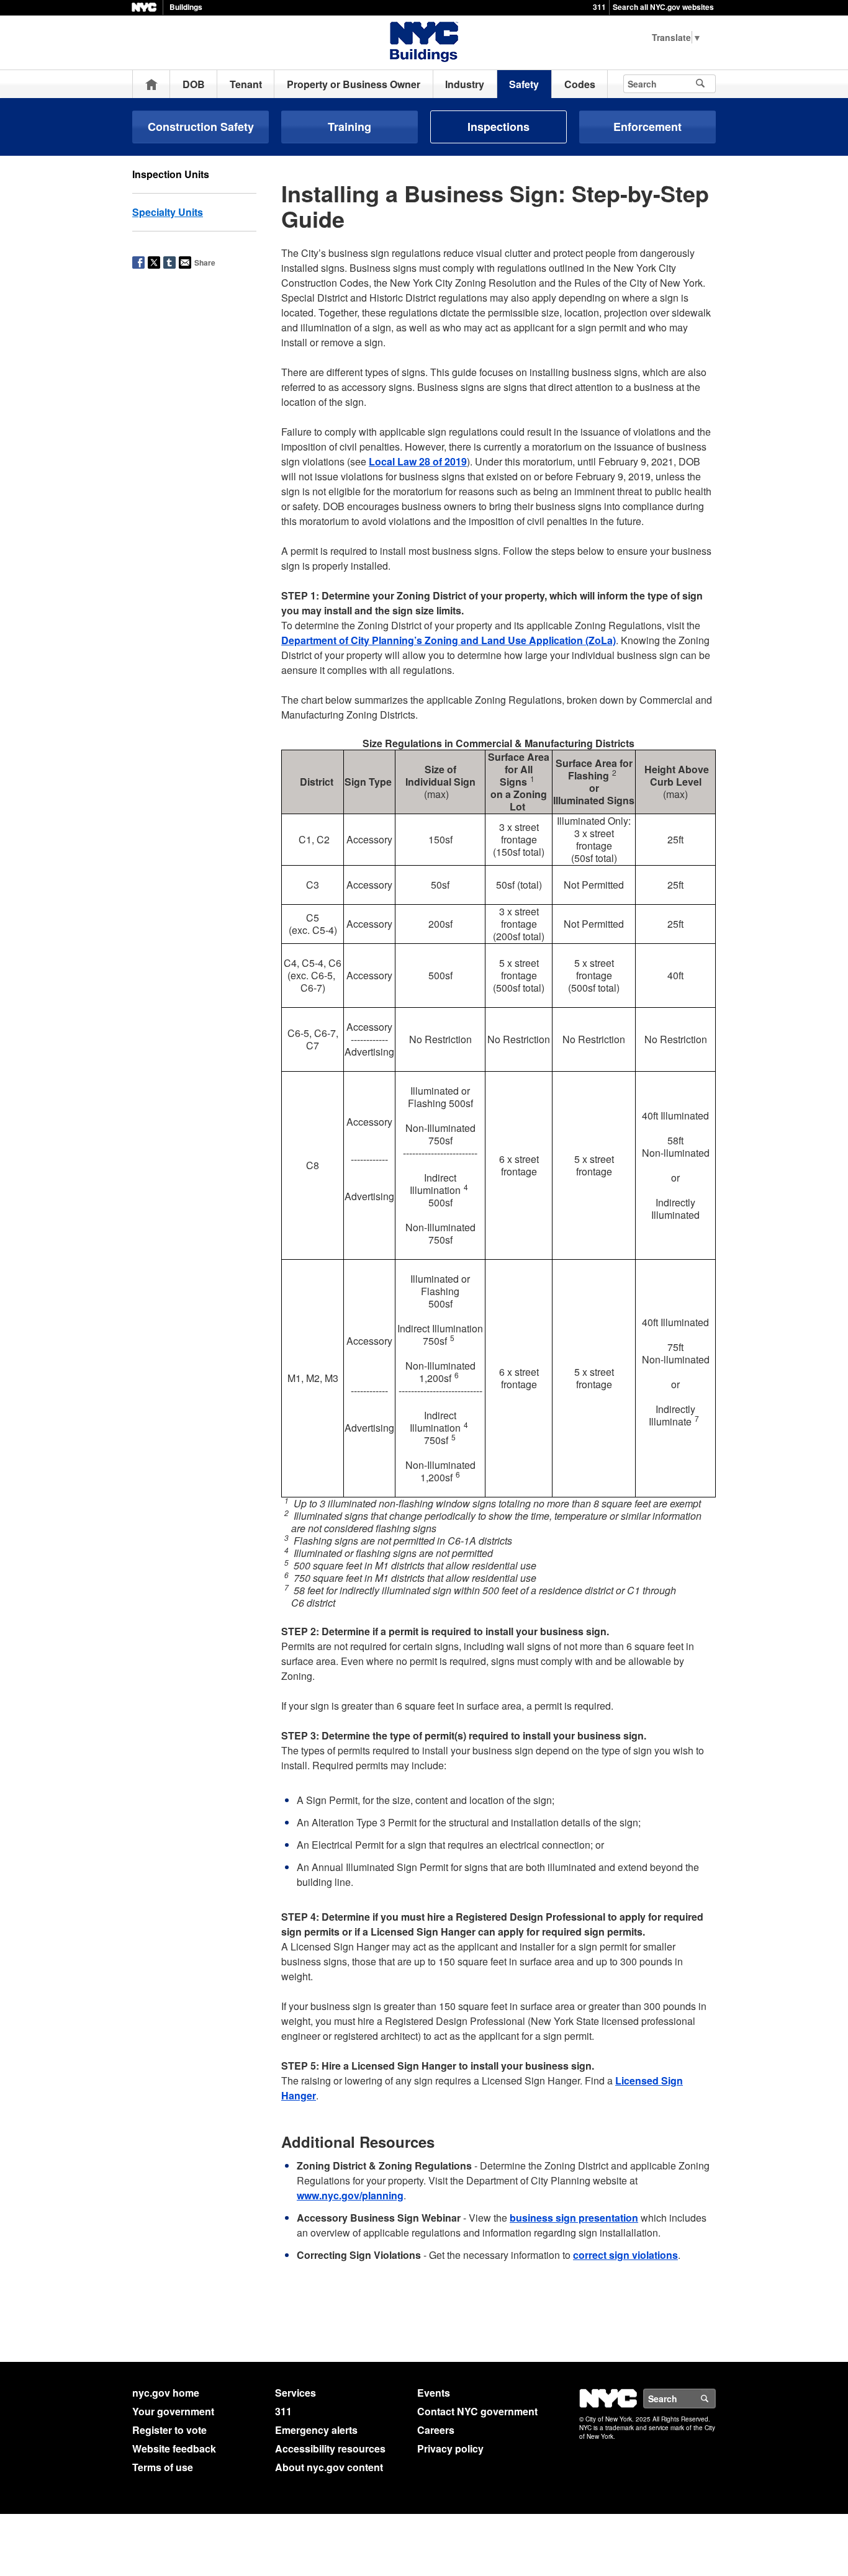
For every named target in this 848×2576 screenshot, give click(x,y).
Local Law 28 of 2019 (418, 461)
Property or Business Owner (354, 84)
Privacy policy (450, 2448)
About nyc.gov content (329, 2467)
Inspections (498, 127)
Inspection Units (171, 174)
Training (350, 127)
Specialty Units (168, 212)
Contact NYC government (477, 2411)
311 (599, 7)
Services (295, 2393)
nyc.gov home (166, 2393)
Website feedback (174, 2448)
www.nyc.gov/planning (350, 2195)
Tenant (246, 84)
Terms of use (163, 2467)
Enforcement (647, 127)
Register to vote (169, 2430)
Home (151, 84)
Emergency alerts (316, 2430)
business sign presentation (574, 2218)
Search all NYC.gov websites (663, 7)
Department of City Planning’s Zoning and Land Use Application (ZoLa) (449, 640)
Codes (580, 84)
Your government (173, 2411)
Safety (524, 84)
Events (434, 2393)
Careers (436, 2430)
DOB (194, 84)
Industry (465, 84)
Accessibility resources (330, 2448)
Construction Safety (201, 127)
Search (715, 2399)
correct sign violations (625, 2255)
